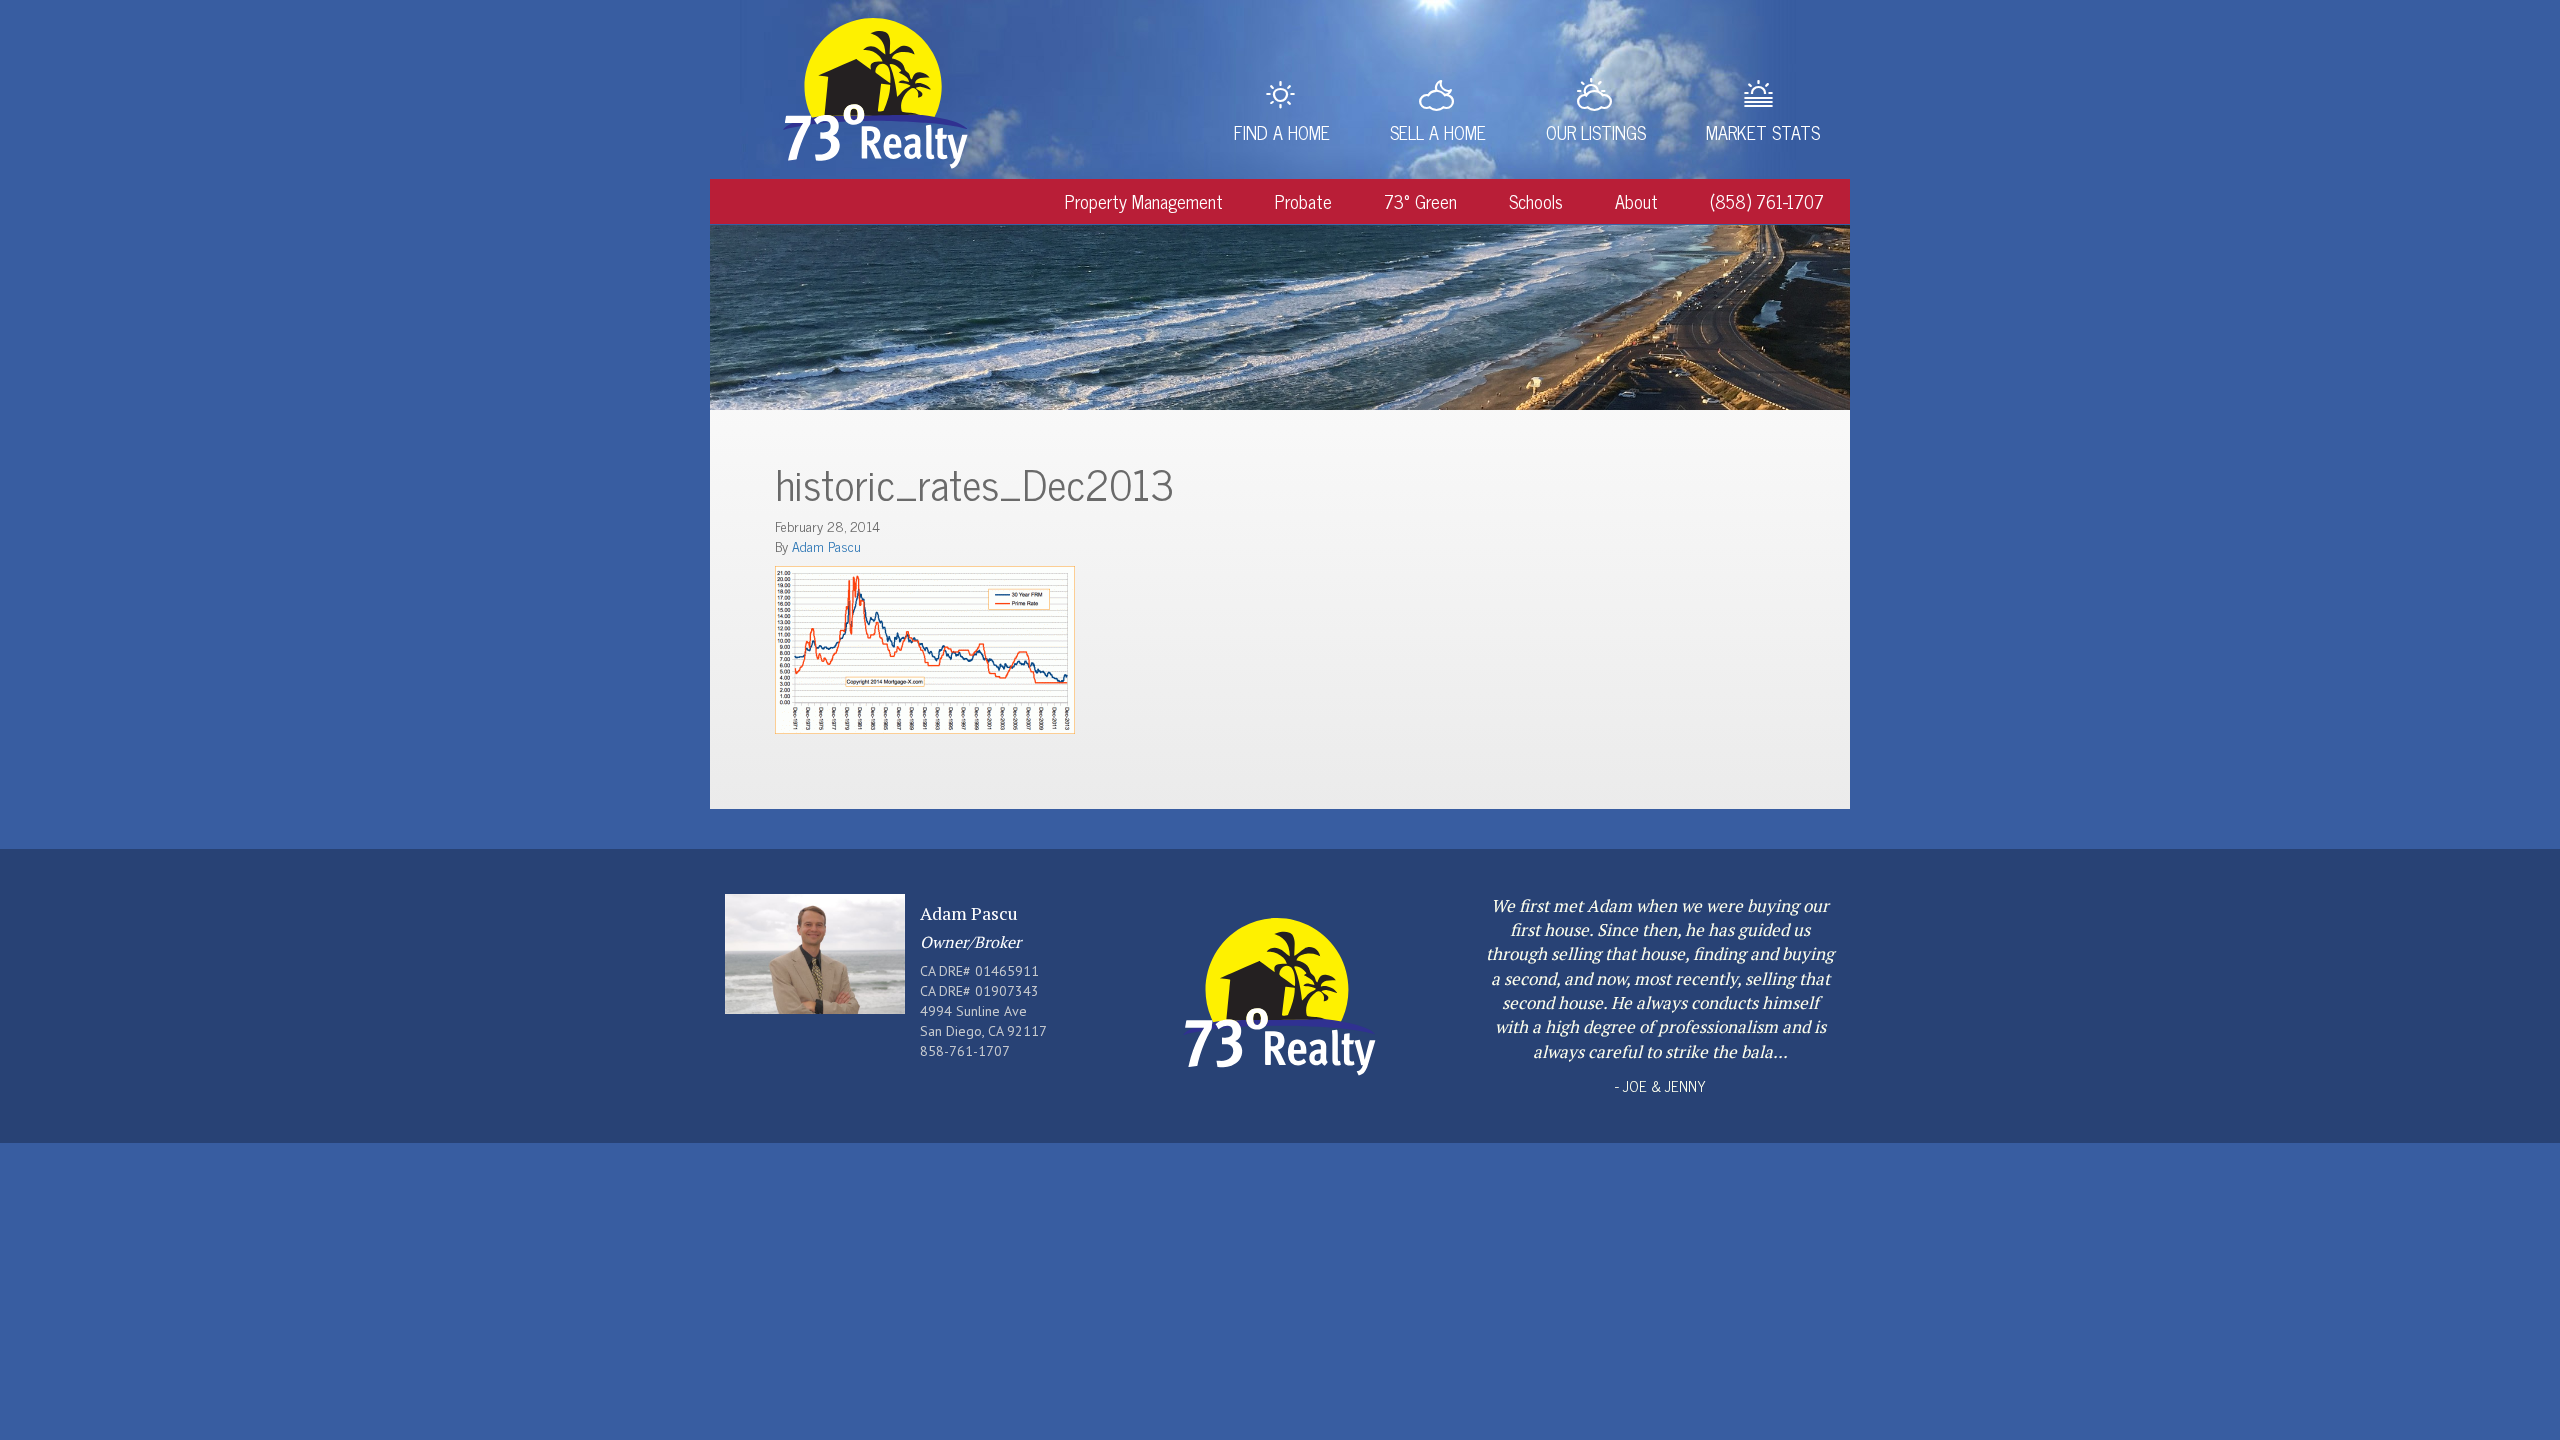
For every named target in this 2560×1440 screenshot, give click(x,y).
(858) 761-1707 (1767, 201)
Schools (1536, 201)
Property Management (1144, 201)
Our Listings (1596, 132)
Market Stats (1763, 132)
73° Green (1420, 201)
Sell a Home (1438, 132)
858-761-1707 (965, 1051)
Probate (1303, 201)
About (1636, 201)
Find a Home (1282, 132)
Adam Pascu (826, 545)
